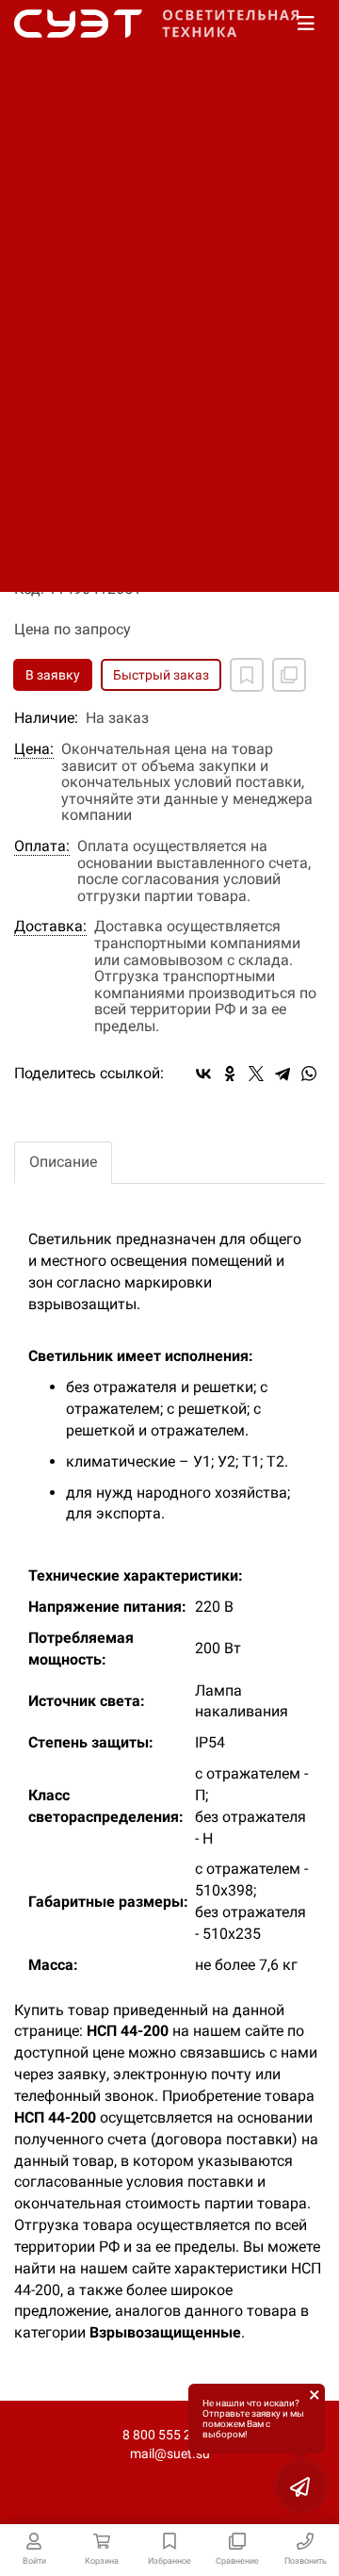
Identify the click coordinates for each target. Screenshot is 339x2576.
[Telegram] (282, 1074)
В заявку (53, 675)
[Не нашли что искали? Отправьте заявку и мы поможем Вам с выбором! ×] (301, 2486)
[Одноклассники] (230, 1074)
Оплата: (42, 846)
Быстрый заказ (161, 675)
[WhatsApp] (309, 1074)
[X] (256, 1074)
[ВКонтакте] (203, 1074)
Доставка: (50, 927)
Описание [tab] (63, 1162)
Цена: (34, 749)
